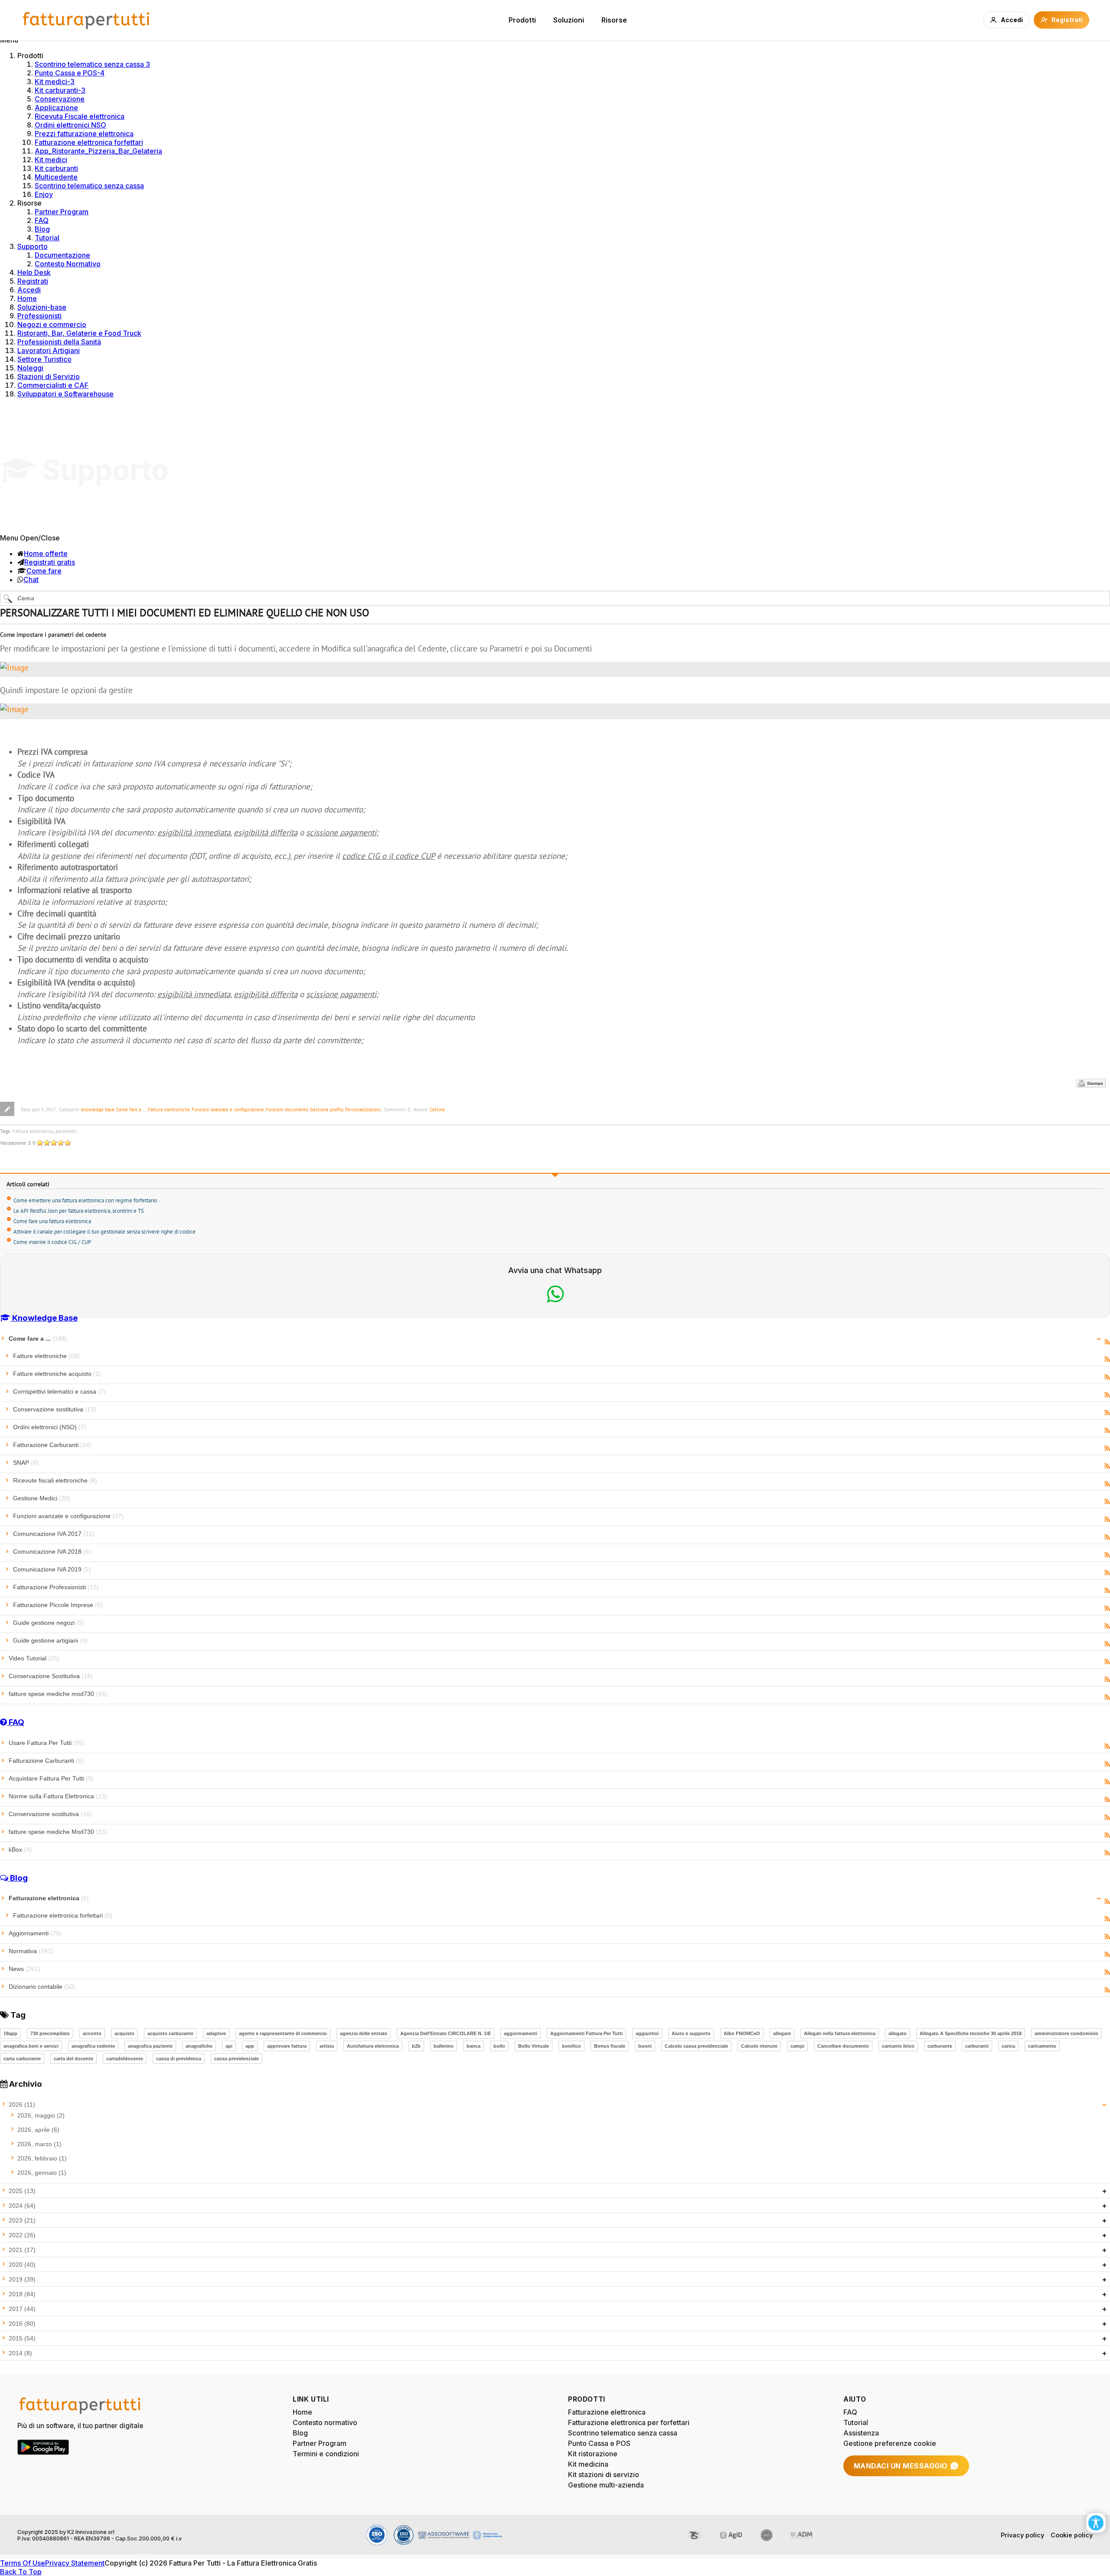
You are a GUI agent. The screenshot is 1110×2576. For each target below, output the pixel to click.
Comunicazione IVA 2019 (52, 1569)
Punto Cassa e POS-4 (70, 73)
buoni (645, 2046)
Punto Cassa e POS (599, 2443)
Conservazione (60, 99)
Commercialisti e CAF (53, 385)
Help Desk (34, 272)
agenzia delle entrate (364, 2033)
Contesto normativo (325, 2422)
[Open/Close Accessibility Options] (1096, 2523)
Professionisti (39, 316)
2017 (22, 2309)
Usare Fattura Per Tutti (47, 1743)
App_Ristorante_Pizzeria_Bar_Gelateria (98, 151)
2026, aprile (38, 2130)
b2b (416, 2046)
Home (27, 298)
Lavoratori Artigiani (49, 350)
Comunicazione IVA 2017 (54, 1534)
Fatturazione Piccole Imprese (58, 1605)
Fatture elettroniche (169, 1110)
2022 (22, 2235)
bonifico (571, 2046)
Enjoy (44, 194)
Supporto (33, 246)
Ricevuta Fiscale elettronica (80, 116)
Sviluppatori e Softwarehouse (65, 394)
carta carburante (22, 2059)
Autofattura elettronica (373, 2046)
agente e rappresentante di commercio (283, 2033)
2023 (22, 2220)
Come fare (44, 571)
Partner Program (62, 212)
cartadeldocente (125, 2059)
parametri (66, 1131)
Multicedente (56, 177)
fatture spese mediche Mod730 (58, 1832)
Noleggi (30, 368)
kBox (20, 1849)
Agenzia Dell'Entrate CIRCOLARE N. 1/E (446, 2033)
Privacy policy (1022, 2535)
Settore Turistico (44, 359)
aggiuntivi (647, 2033)
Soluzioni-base (42, 307)
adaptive (216, 2033)
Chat (31, 579)
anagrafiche (199, 2046)
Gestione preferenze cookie (890, 2443)
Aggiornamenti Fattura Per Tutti (586, 2033)
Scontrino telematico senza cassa (89, 186)
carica (1008, 2046)
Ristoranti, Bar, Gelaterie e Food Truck (79, 333)
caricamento (1042, 2046)
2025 (22, 2191)
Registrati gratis (50, 562)
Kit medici (51, 160)
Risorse (614, 20)
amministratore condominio (1066, 2033)
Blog (42, 229)
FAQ (42, 220)
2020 (22, 2265)
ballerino (444, 2046)
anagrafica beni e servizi (31, 2046)
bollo (499, 2046)
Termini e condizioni (326, 2454)
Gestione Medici (42, 1498)
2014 (20, 2353)
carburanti (977, 2046)
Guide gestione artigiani (50, 1640)
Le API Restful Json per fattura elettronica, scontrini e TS (79, 1211)
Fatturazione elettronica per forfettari (629, 2422)
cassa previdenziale (237, 2059)
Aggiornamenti (35, 1933)
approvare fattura (287, 2046)
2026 (22, 2105)
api (229, 2046)
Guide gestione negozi (49, 1623)
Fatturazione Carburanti (52, 1445)
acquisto (124, 2033)
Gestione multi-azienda (606, 2485)
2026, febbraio (42, 2158)
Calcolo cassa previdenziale (696, 2046)
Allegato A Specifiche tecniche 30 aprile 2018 (971, 2033)
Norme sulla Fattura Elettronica (58, 1796)
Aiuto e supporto (691, 2033)
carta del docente (73, 2059)
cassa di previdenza (179, 2059)
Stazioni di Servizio (49, 376)
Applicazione (56, 108)
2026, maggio (41, 2115)
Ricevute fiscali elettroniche (55, 1480)
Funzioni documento (287, 1110)
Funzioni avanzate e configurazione (228, 1110)
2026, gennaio (42, 2173)
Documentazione (62, 255)
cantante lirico (898, 2046)
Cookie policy (1072, 2535)
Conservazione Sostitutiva (51, 1676)
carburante (940, 2046)
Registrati (33, 281)
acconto (92, 2033)
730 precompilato (50, 2033)
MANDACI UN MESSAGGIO (901, 2466)
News (24, 1969)
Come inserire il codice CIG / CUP (52, 1242)
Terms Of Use (23, 2563)
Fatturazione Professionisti (56, 1587)
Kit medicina (588, 2464)
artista (327, 2046)
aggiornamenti (521, 2033)
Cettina (437, 1110)
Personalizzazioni (363, 1110)
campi (797, 2046)
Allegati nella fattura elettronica (840, 2033)
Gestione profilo (327, 1110)
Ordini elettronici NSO (70, 125)
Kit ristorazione (593, 2454)
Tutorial (47, 238)
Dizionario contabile (42, 1987)
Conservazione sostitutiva (55, 1409)
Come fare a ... (131, 1110)
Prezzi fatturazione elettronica (84, 134)
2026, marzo (39, 2144)
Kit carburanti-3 (60, 90)
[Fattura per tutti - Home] (87, 20)
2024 (22, 2206)
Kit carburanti (56, 168)
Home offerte (46, 553)
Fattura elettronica (33, 1131)
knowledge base (98, 1110)
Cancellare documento (843, 2046)
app (250, 2046)
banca (473, 2046)
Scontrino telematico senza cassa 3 (92, 64)
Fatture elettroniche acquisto (57, 1374)
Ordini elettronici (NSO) (50, 1427)
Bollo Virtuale (534, 2046)
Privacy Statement (75, 2563)
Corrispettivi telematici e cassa (59, 1391)
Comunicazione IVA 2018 (52, 1551)
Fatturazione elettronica (49, 1898)
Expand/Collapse (1099, 1339)
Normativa (31, 1951)
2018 (22, 2294)
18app (10, 2033)
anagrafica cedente (93, 2046)
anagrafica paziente (150, 2046)
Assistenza (861, 2433)
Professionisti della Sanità (59, 342)
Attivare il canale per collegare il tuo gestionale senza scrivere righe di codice (104, 1232)
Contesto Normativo (68, 264)
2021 (22, 2250)
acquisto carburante (170, 2033)
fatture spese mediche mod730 (58, 1694)
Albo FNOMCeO (742, 2033)
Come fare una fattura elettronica (52, 1221)
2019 (22, 2279)
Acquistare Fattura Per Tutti (51, 1778)
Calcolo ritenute (759, 2046)
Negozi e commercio (52, 324)
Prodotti (522, 20)
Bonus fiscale (610, 2046)
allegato (898, 2033)
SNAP (26, 1463)
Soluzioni (569, 20)
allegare (782, 2033)
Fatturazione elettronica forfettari (89, 142)
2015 (22, 2338)
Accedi (29, 290)
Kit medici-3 (55, 82)
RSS (1107, 1342)
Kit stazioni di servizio (604, 2475)
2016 (22, 2324)
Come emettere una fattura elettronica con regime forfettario (85, 1200)
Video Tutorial (34, 1658)
